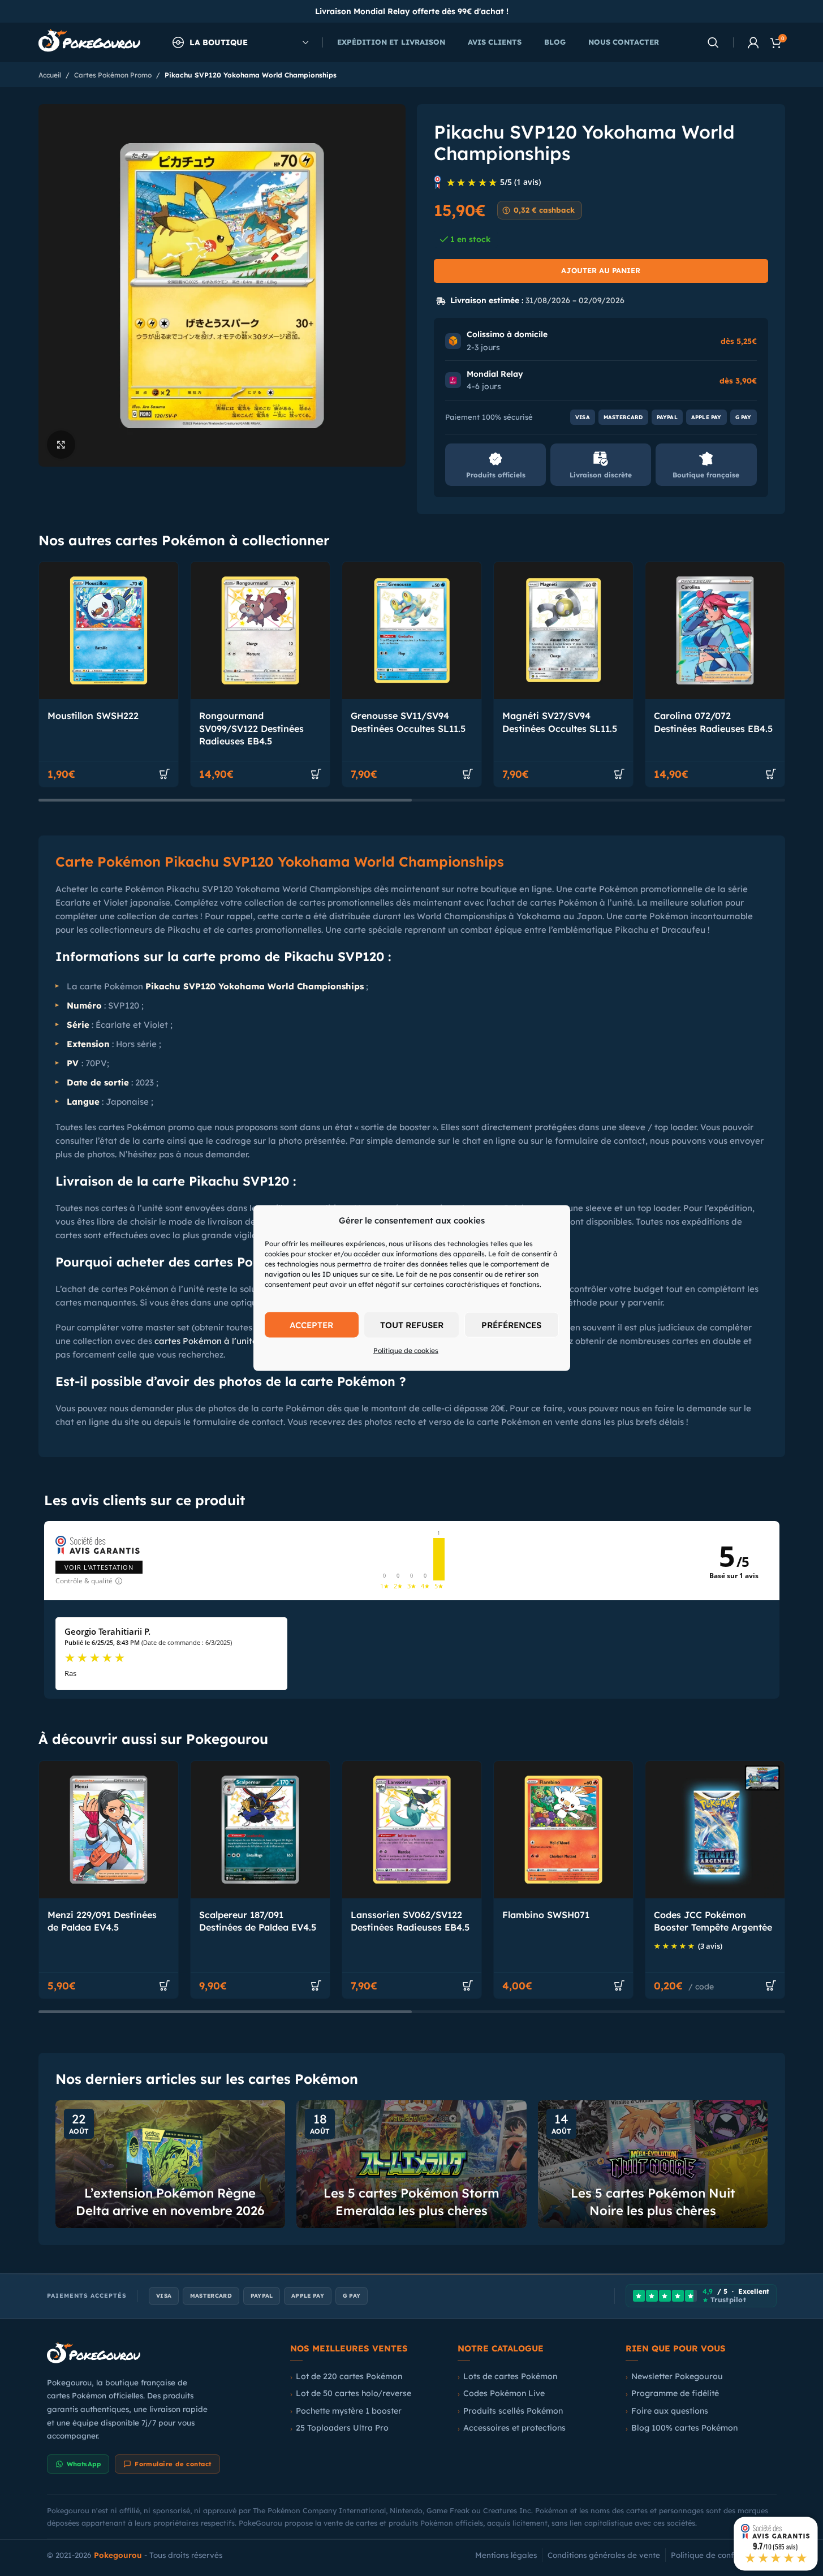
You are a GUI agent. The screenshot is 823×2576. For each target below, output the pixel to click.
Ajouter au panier (601, 270)
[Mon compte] (753, 42)
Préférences (511, 1324)
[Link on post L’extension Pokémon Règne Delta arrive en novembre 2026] (171, 2164)
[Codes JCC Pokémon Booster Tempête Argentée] (715, 1830)
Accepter (311, 1324)
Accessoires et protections (514, 2428)
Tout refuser (412, 1324)
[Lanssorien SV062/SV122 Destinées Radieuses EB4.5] (412, 1830)
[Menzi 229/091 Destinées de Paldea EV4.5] (109, 1830)
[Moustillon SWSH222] (109, 630)
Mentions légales (506, 2555)
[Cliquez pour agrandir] (61, 444)
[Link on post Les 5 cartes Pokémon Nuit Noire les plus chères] (653, 2164)
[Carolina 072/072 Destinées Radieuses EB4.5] (715, 630)
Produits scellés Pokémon (513, 2411)
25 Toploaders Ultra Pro (342, 2428)
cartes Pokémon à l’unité (206, 1341)
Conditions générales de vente (604, 2555)
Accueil (50, 75)
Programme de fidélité (675, 2393)
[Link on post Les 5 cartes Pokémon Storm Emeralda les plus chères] (411, 2164)
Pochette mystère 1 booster (349, 2411)
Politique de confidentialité (721, 2555)
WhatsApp (84, 2464)
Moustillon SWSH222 (93, 716)
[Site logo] (89, 42)
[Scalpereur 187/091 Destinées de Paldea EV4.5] (260, 1830)
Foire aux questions (670, 2411)
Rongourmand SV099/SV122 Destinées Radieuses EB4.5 (251, 728)
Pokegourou (118, 2555)
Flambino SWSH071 (546, 1915)
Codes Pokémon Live (504, 2393)
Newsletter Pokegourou (677, 2376)
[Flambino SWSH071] (563, 1830)
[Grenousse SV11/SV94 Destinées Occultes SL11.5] (412, 630)
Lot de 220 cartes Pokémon (349, 2376)
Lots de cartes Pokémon (510, 2376)
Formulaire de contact (173, 2464)
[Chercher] (713, 42)
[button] (165, 774)
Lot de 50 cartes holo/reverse (354, 2393)
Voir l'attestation (99, 1567)
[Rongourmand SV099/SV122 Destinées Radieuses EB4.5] (260, 630)
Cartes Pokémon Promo (113, 75)
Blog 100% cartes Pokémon (684, 2428)
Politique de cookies (406, 1351)
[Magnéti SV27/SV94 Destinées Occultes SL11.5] (563, 630)
